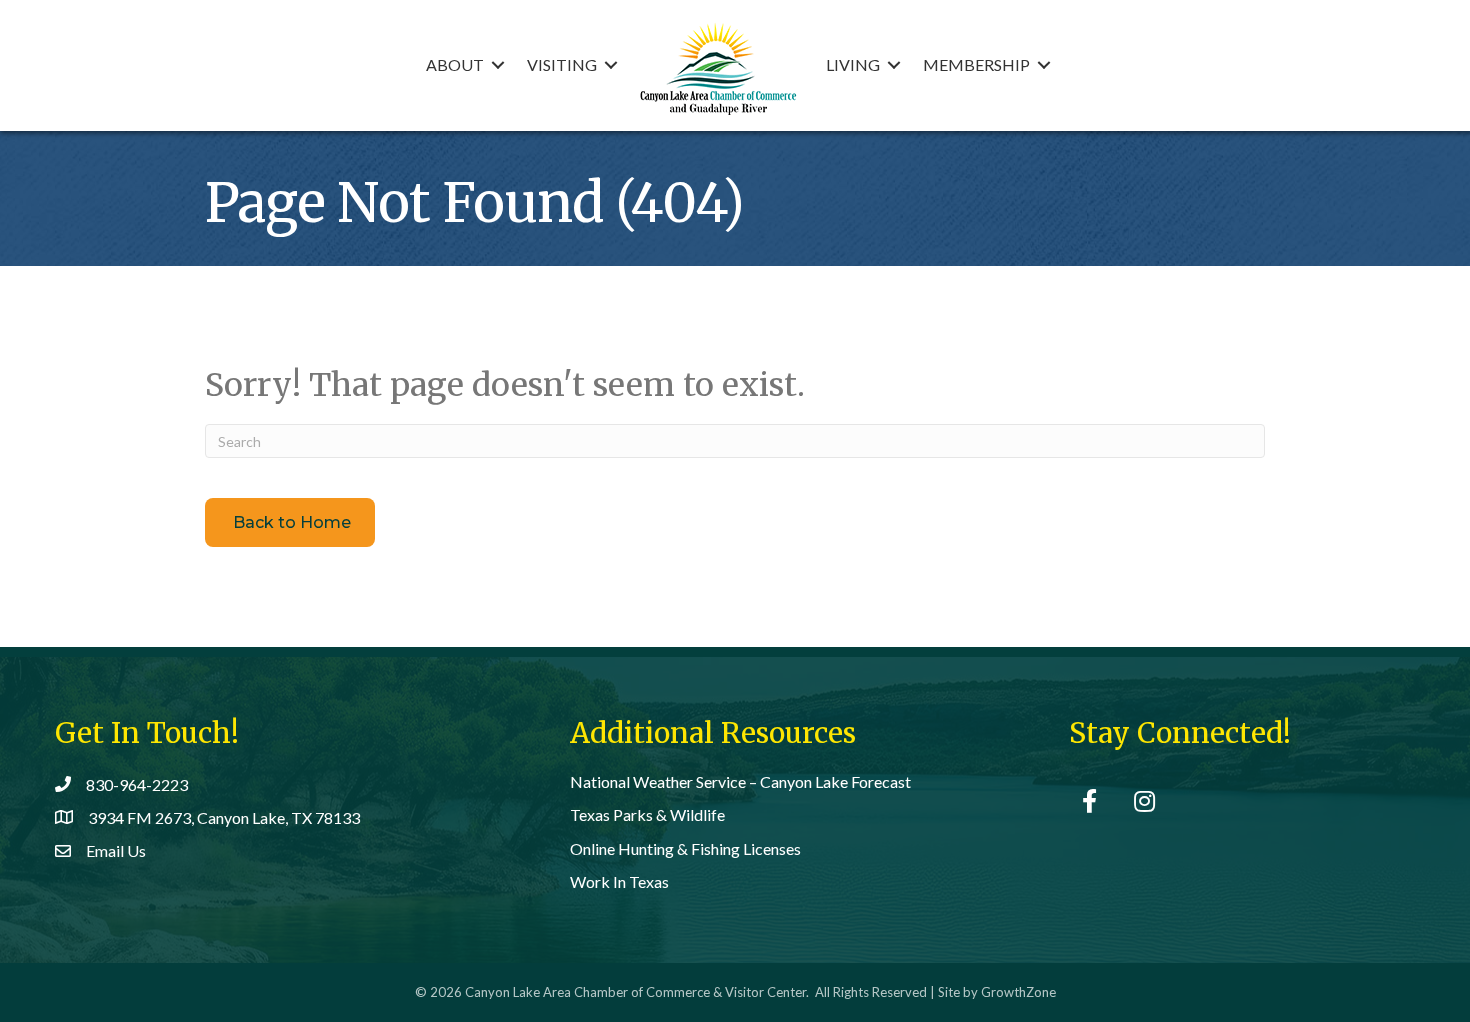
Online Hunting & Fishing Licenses (685, 848)
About (455, 64)
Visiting (562, 64)
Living (853, 64)
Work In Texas (619, 881)
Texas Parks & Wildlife (647, 814)
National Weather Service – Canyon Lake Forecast (740, 781)
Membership (976, 64)
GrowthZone (1018, 992)
